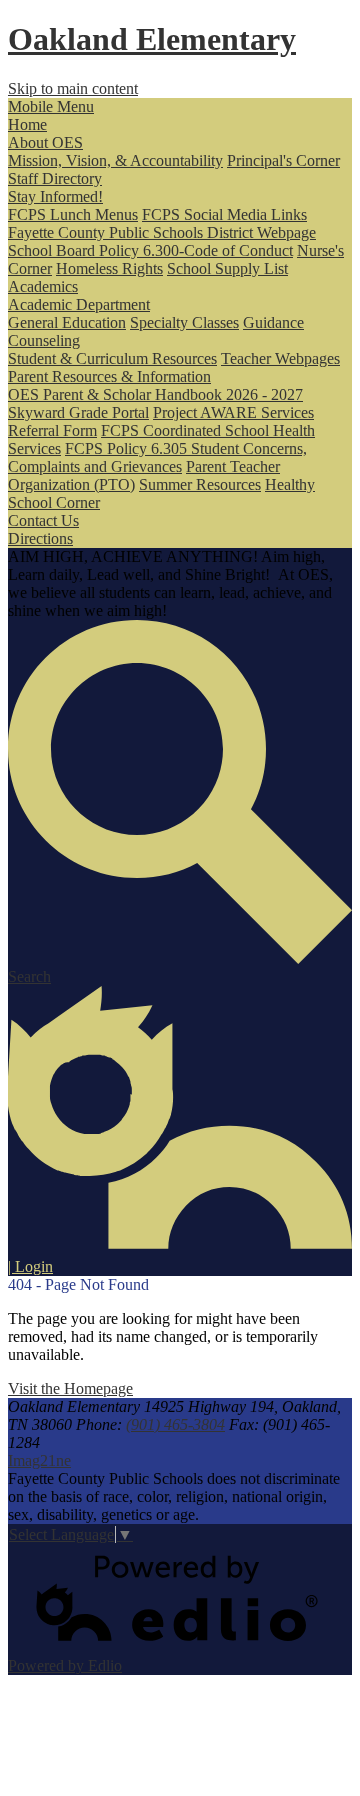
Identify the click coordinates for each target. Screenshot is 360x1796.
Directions (40, 538)
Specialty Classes (184, 322)
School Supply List (227, 268)
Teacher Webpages (280, 358)
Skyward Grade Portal (78, 412)
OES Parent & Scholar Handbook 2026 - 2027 (155, 394)
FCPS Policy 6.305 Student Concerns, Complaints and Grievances (157, 457)
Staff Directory (55, 178)
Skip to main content (73, 88)
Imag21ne (39, 1460)
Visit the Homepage (70, 1388)
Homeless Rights (109, 268)
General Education (67, 322)
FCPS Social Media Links (224, 214)
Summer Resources (200, 484)
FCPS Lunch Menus (73, 214)
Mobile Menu (51, 106)
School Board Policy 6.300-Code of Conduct (150, 250)
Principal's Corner (283, 160)
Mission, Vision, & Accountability (115, 160)
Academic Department (79, 304)
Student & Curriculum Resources (112, 358)
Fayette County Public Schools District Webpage (162, 232)
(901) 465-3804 (175, 1424)
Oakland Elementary (152, 39)
